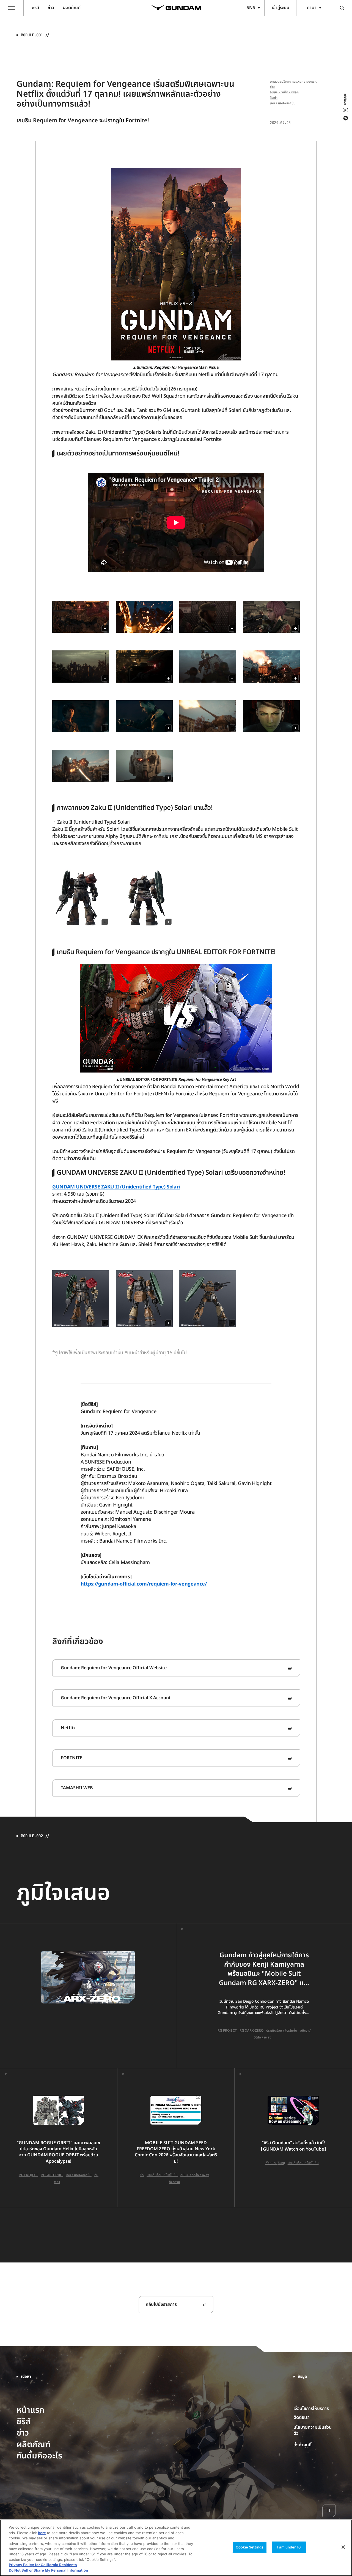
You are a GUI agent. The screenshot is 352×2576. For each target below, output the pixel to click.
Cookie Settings (250, 2547)
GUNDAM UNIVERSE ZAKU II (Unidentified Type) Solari (116, 1187)
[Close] (343, 2547)
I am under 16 (289, 2547)
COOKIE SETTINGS (315, 2445)
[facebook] (345, 118)
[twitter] (345, 110)
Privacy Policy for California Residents (43, 2565)
